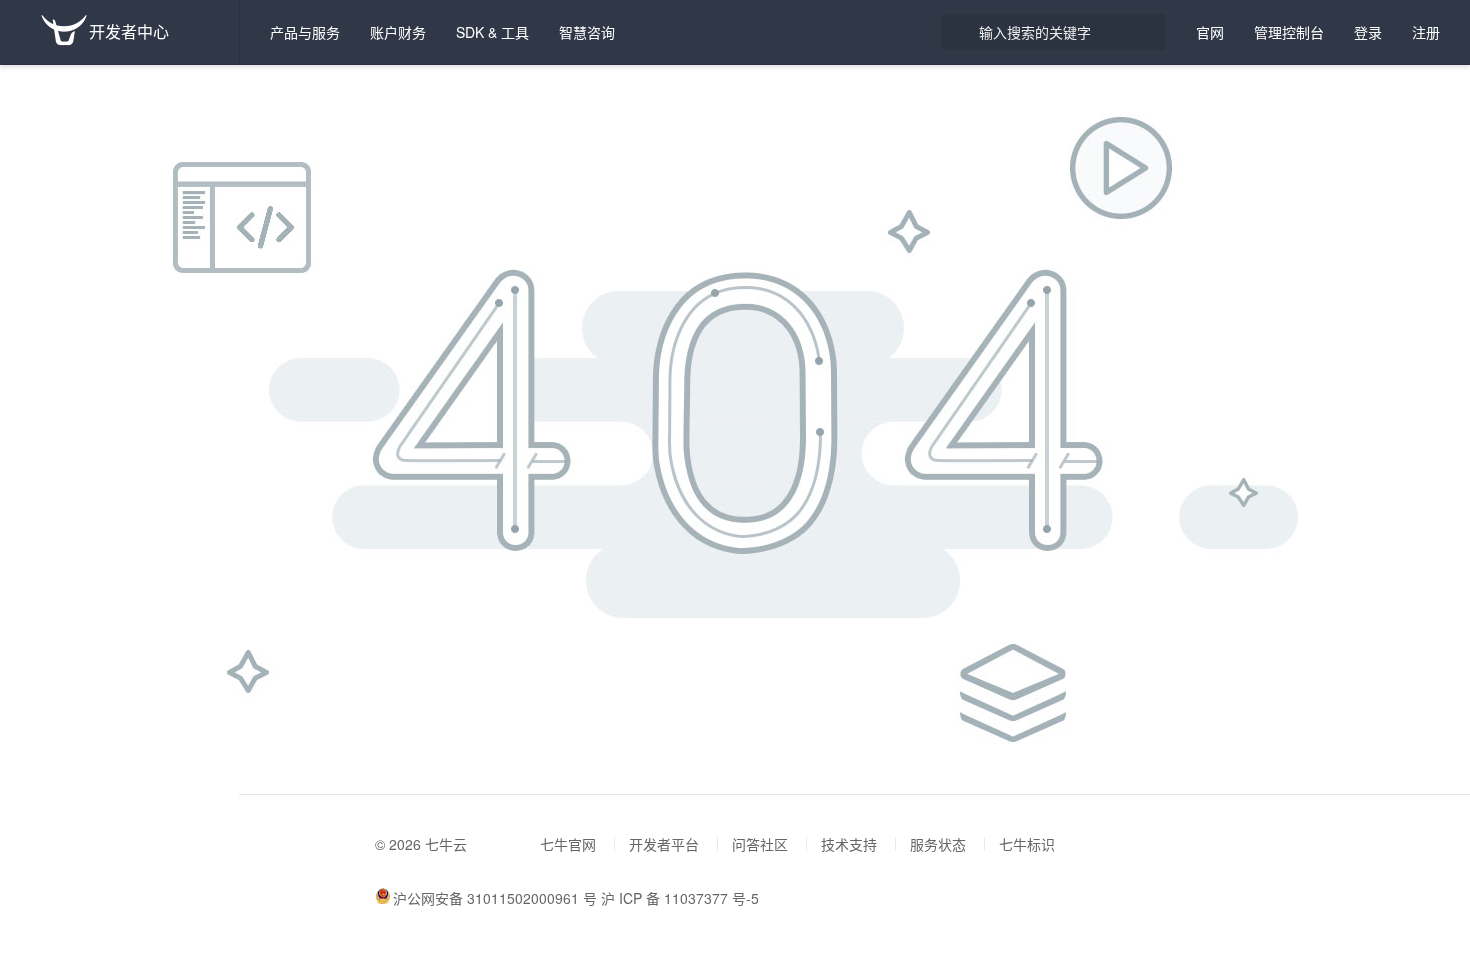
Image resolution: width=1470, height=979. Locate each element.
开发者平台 (664, 844)
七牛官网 (568, 844)
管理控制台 (1289, 32)
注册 (1426, 32)
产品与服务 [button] (305, 32)
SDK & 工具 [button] (492, 32)
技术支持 (849, 844)
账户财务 (398, 32)
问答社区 (760, 844)
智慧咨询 (587, 32)
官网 (1210, 32)
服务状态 (938, 844)
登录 (1368, 32)
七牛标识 (1027, 844)
